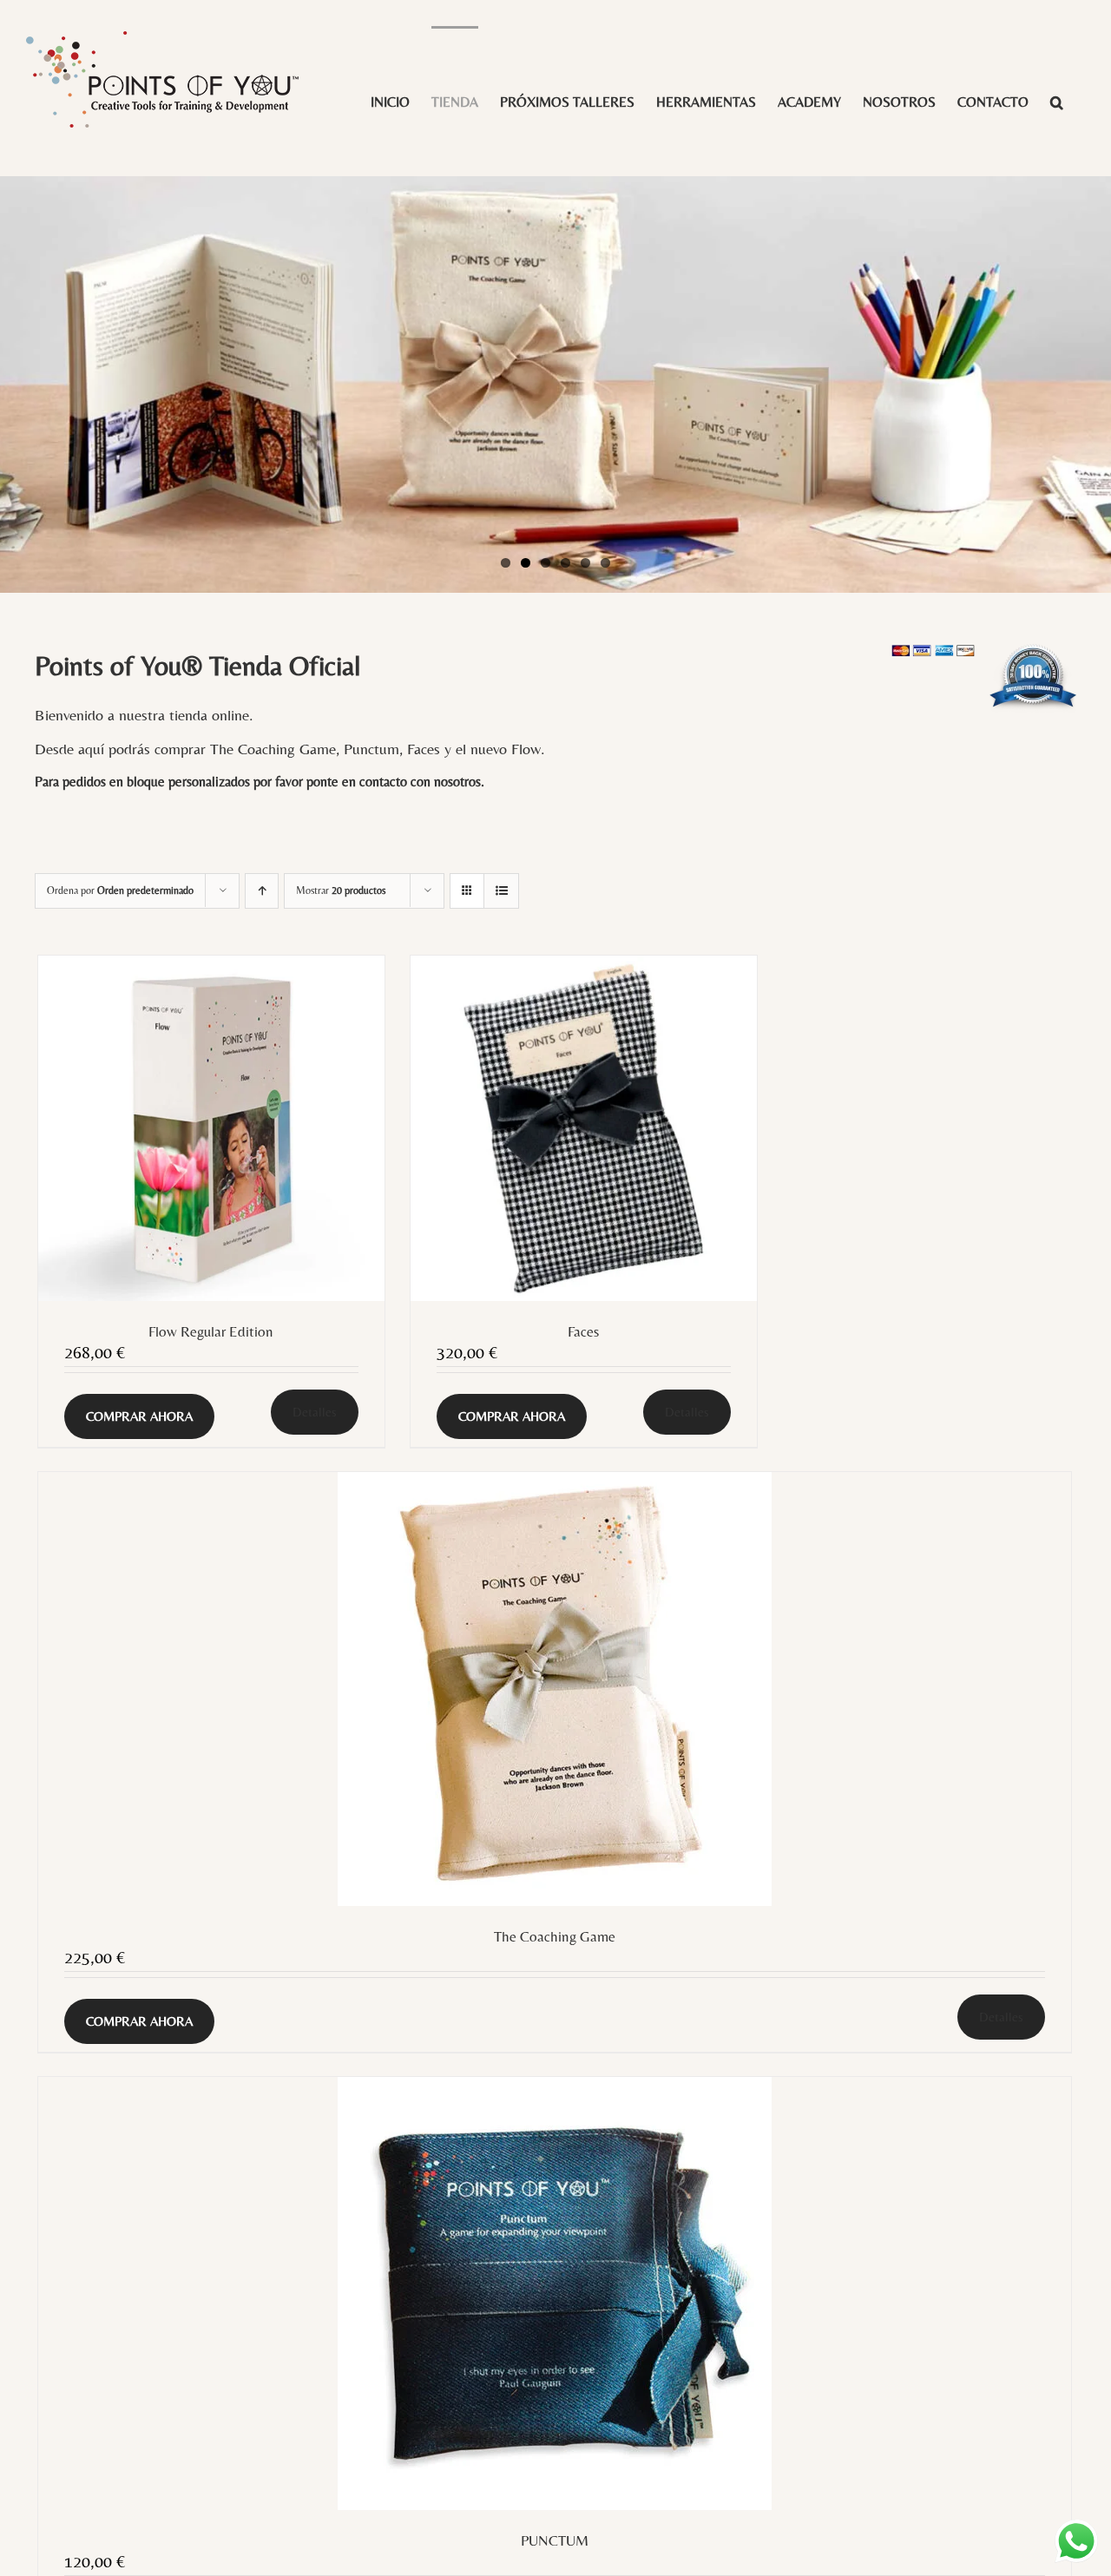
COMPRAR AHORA (139, 1416)
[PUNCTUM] (555, 2293)
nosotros (457, 782)
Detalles (315, 1412)
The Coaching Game (555, 1936)
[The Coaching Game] (555, 1689)
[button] (1057, 101)
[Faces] (584, 1129)
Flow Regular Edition (211, 1331)
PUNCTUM (555, 2540)
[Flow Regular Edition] (211, 1129)
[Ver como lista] (501, 891)
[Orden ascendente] (262, 891)
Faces (583, 1331)
